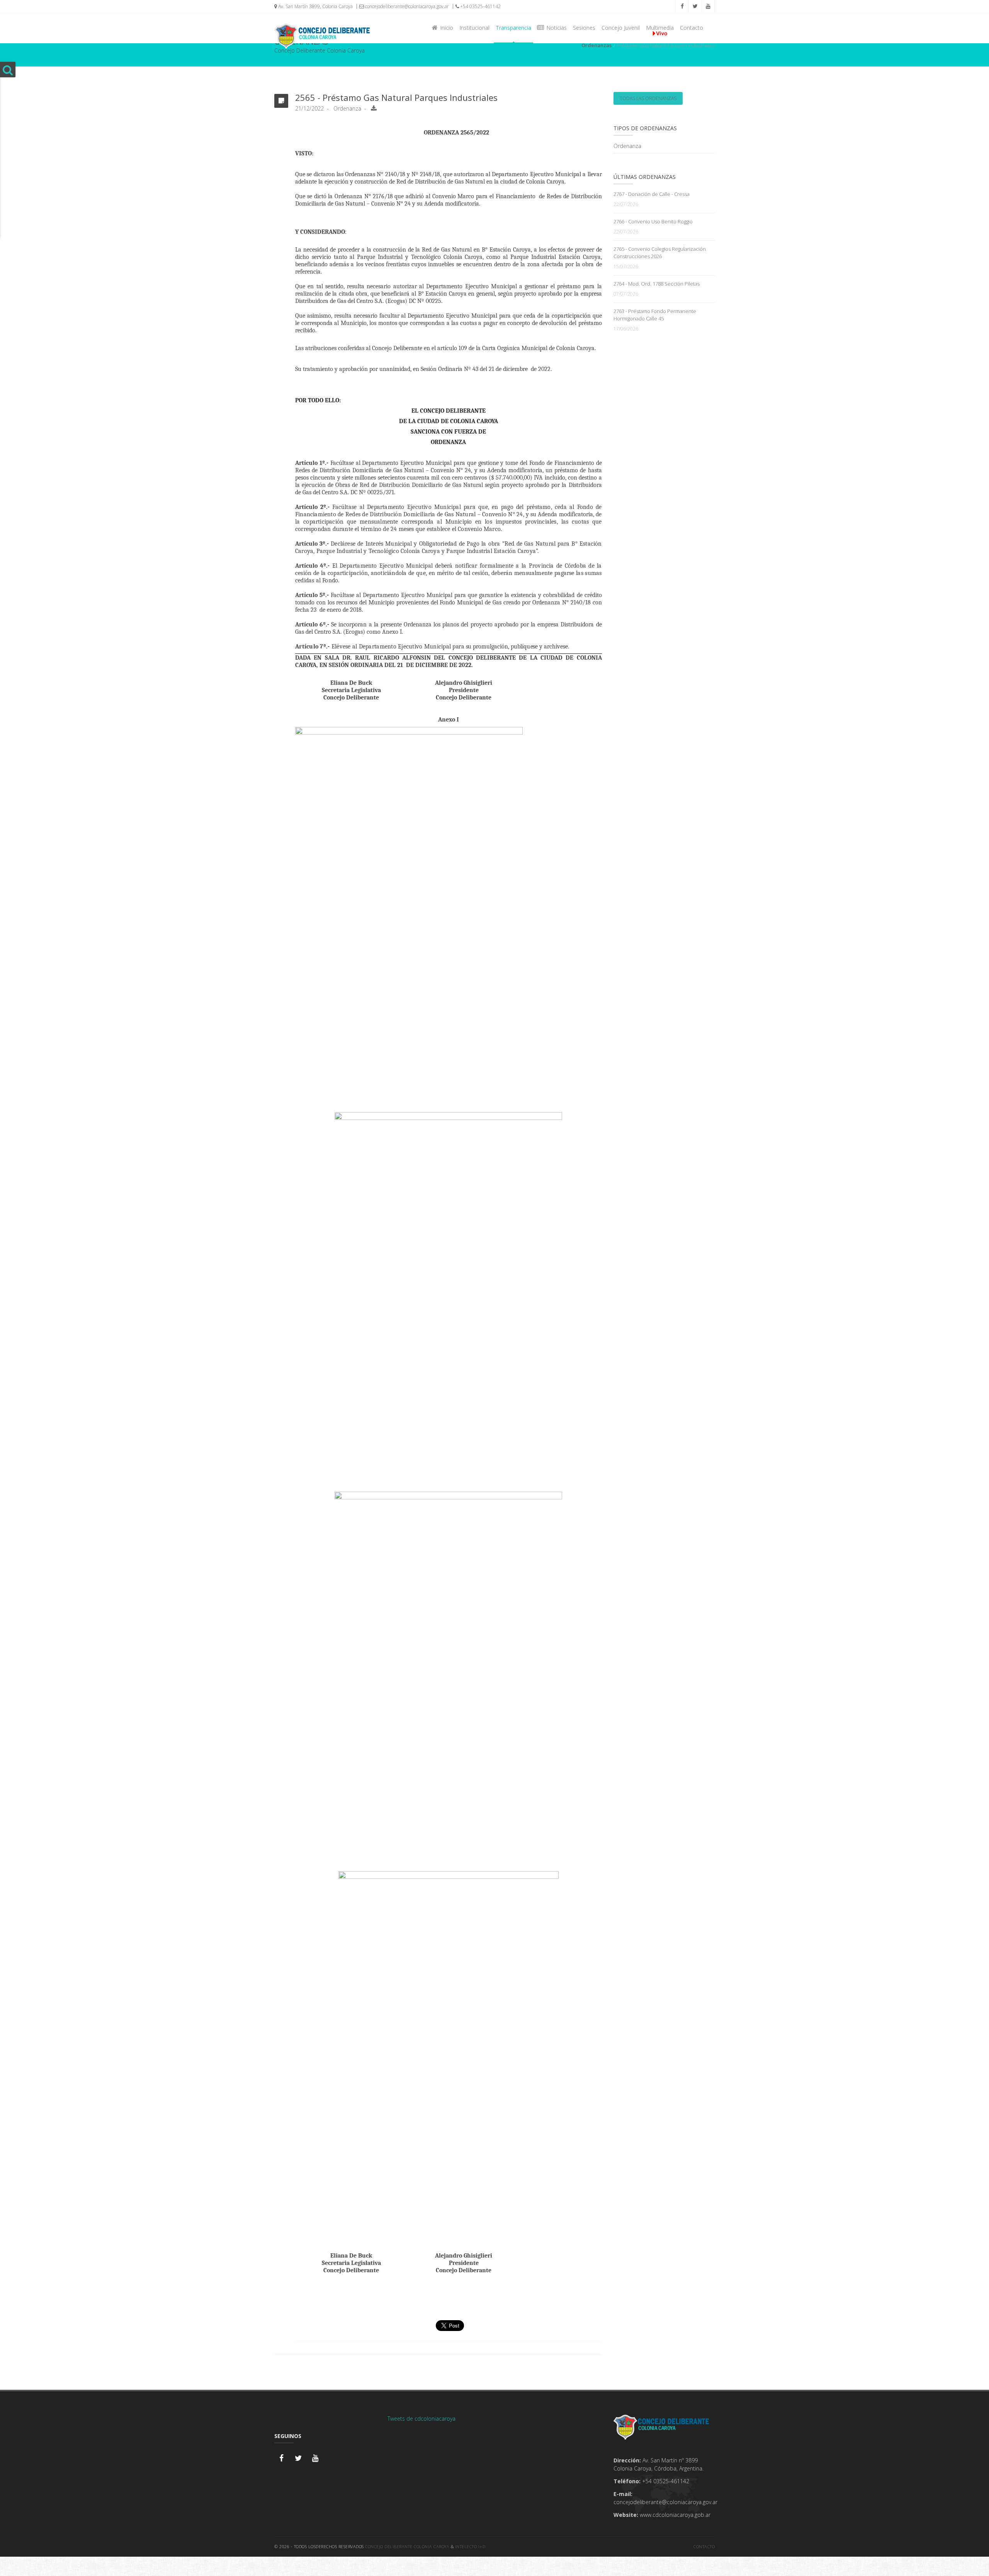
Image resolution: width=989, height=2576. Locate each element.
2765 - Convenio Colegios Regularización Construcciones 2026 (660, 253)
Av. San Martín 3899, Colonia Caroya (315, 6)
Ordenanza (627, 146)
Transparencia (513, 28)
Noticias (555, 28)
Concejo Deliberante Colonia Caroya (407, 2546)
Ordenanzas (596, 45)
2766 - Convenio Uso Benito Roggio (653, 221)
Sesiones (584, 28)
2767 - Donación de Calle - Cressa (652, 194)
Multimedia (660, 28)
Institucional (474, 28)
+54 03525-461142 (480, 6)
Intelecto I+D (470, 2546)
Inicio (445, 28)
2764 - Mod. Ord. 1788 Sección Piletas (657, 284)
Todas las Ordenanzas (648, 98)
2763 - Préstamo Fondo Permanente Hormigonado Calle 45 (655, 315)
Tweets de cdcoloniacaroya (421, 2419)
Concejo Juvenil (621, 28)
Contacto (692, 28)
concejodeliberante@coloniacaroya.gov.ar (406, 6)
